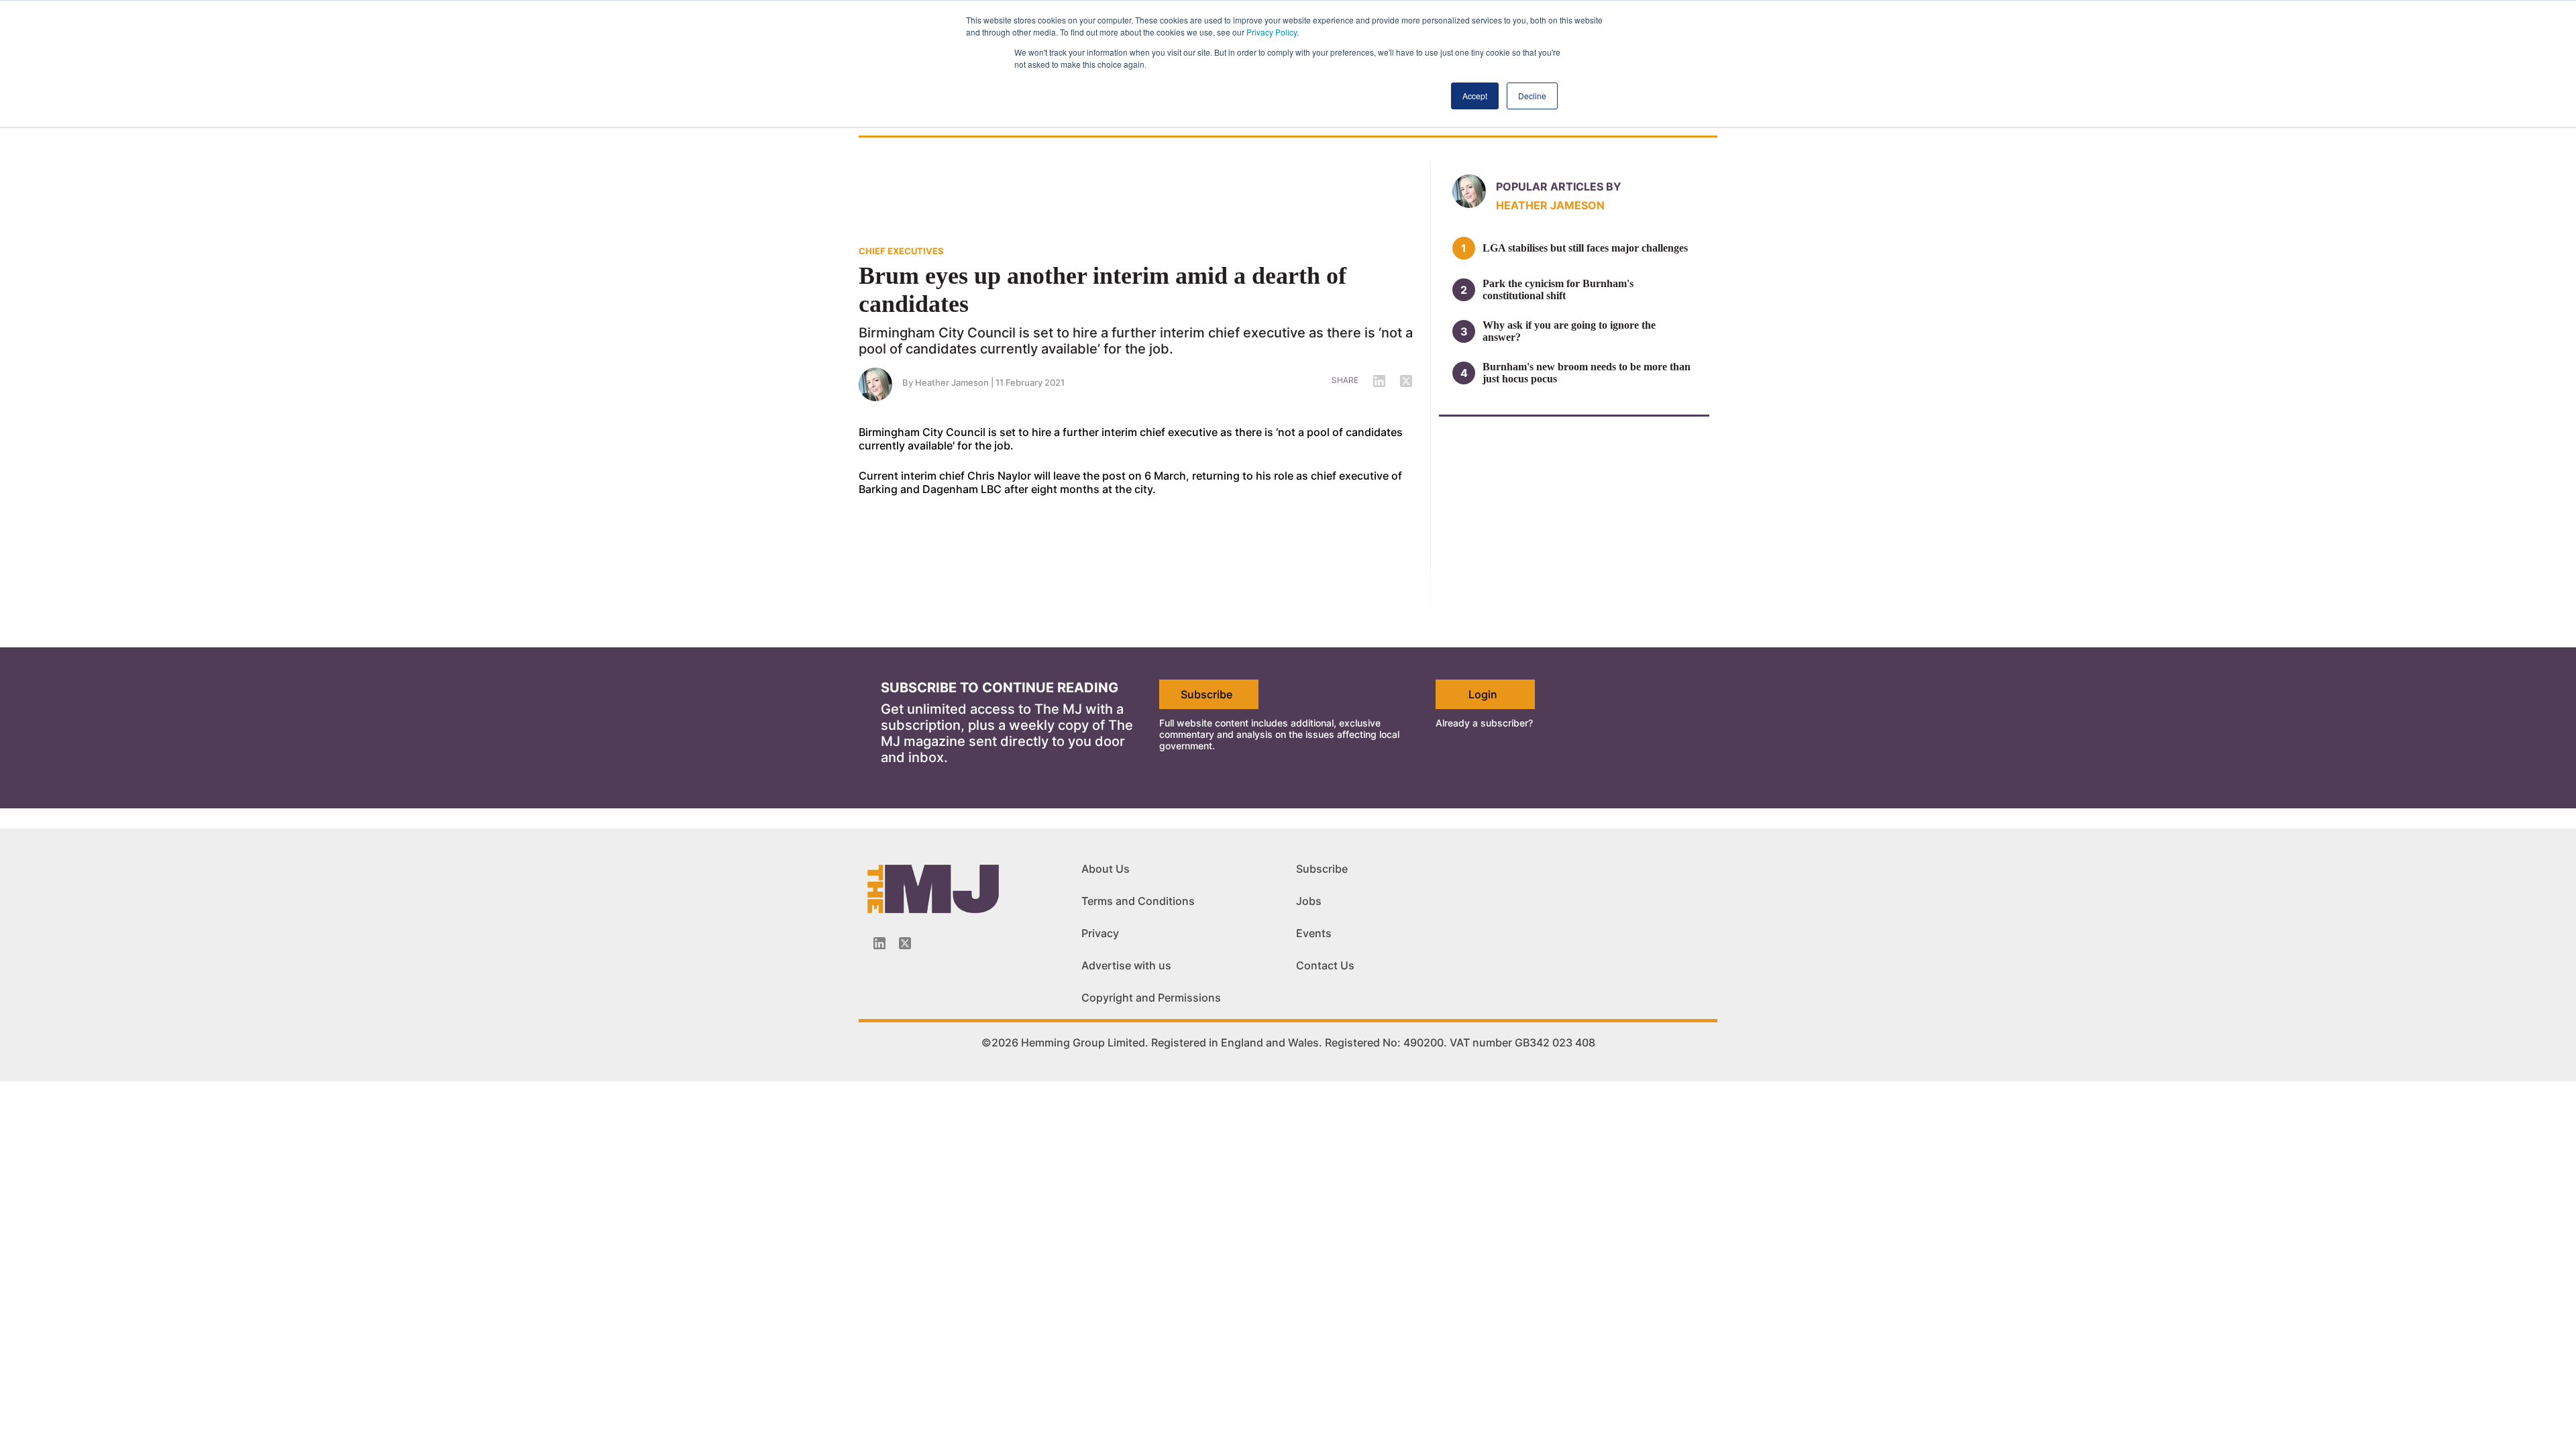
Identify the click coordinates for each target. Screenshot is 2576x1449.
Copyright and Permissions (1151, 998)
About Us (1106, 869)
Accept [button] (1475, 96)
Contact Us (1325, 965)
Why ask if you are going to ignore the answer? (1569, 331)
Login (1483, 694)
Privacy (1100, 933)
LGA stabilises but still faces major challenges (1585, 248)
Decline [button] (1532, 96)
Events (1314, 933)
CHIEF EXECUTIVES (901, 251)
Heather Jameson (952, 382)
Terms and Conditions (1138, 901)
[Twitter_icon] (905, 943)
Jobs (1309, 901)
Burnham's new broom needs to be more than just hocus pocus (1587, 373)
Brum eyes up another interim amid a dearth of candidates (1103, 290)
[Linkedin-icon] (879, 943)
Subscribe (1206, 694)
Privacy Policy (1272, 32)
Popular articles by (1559, 186)
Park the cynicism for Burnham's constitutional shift (1558, 289)
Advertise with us (1126, 965)
